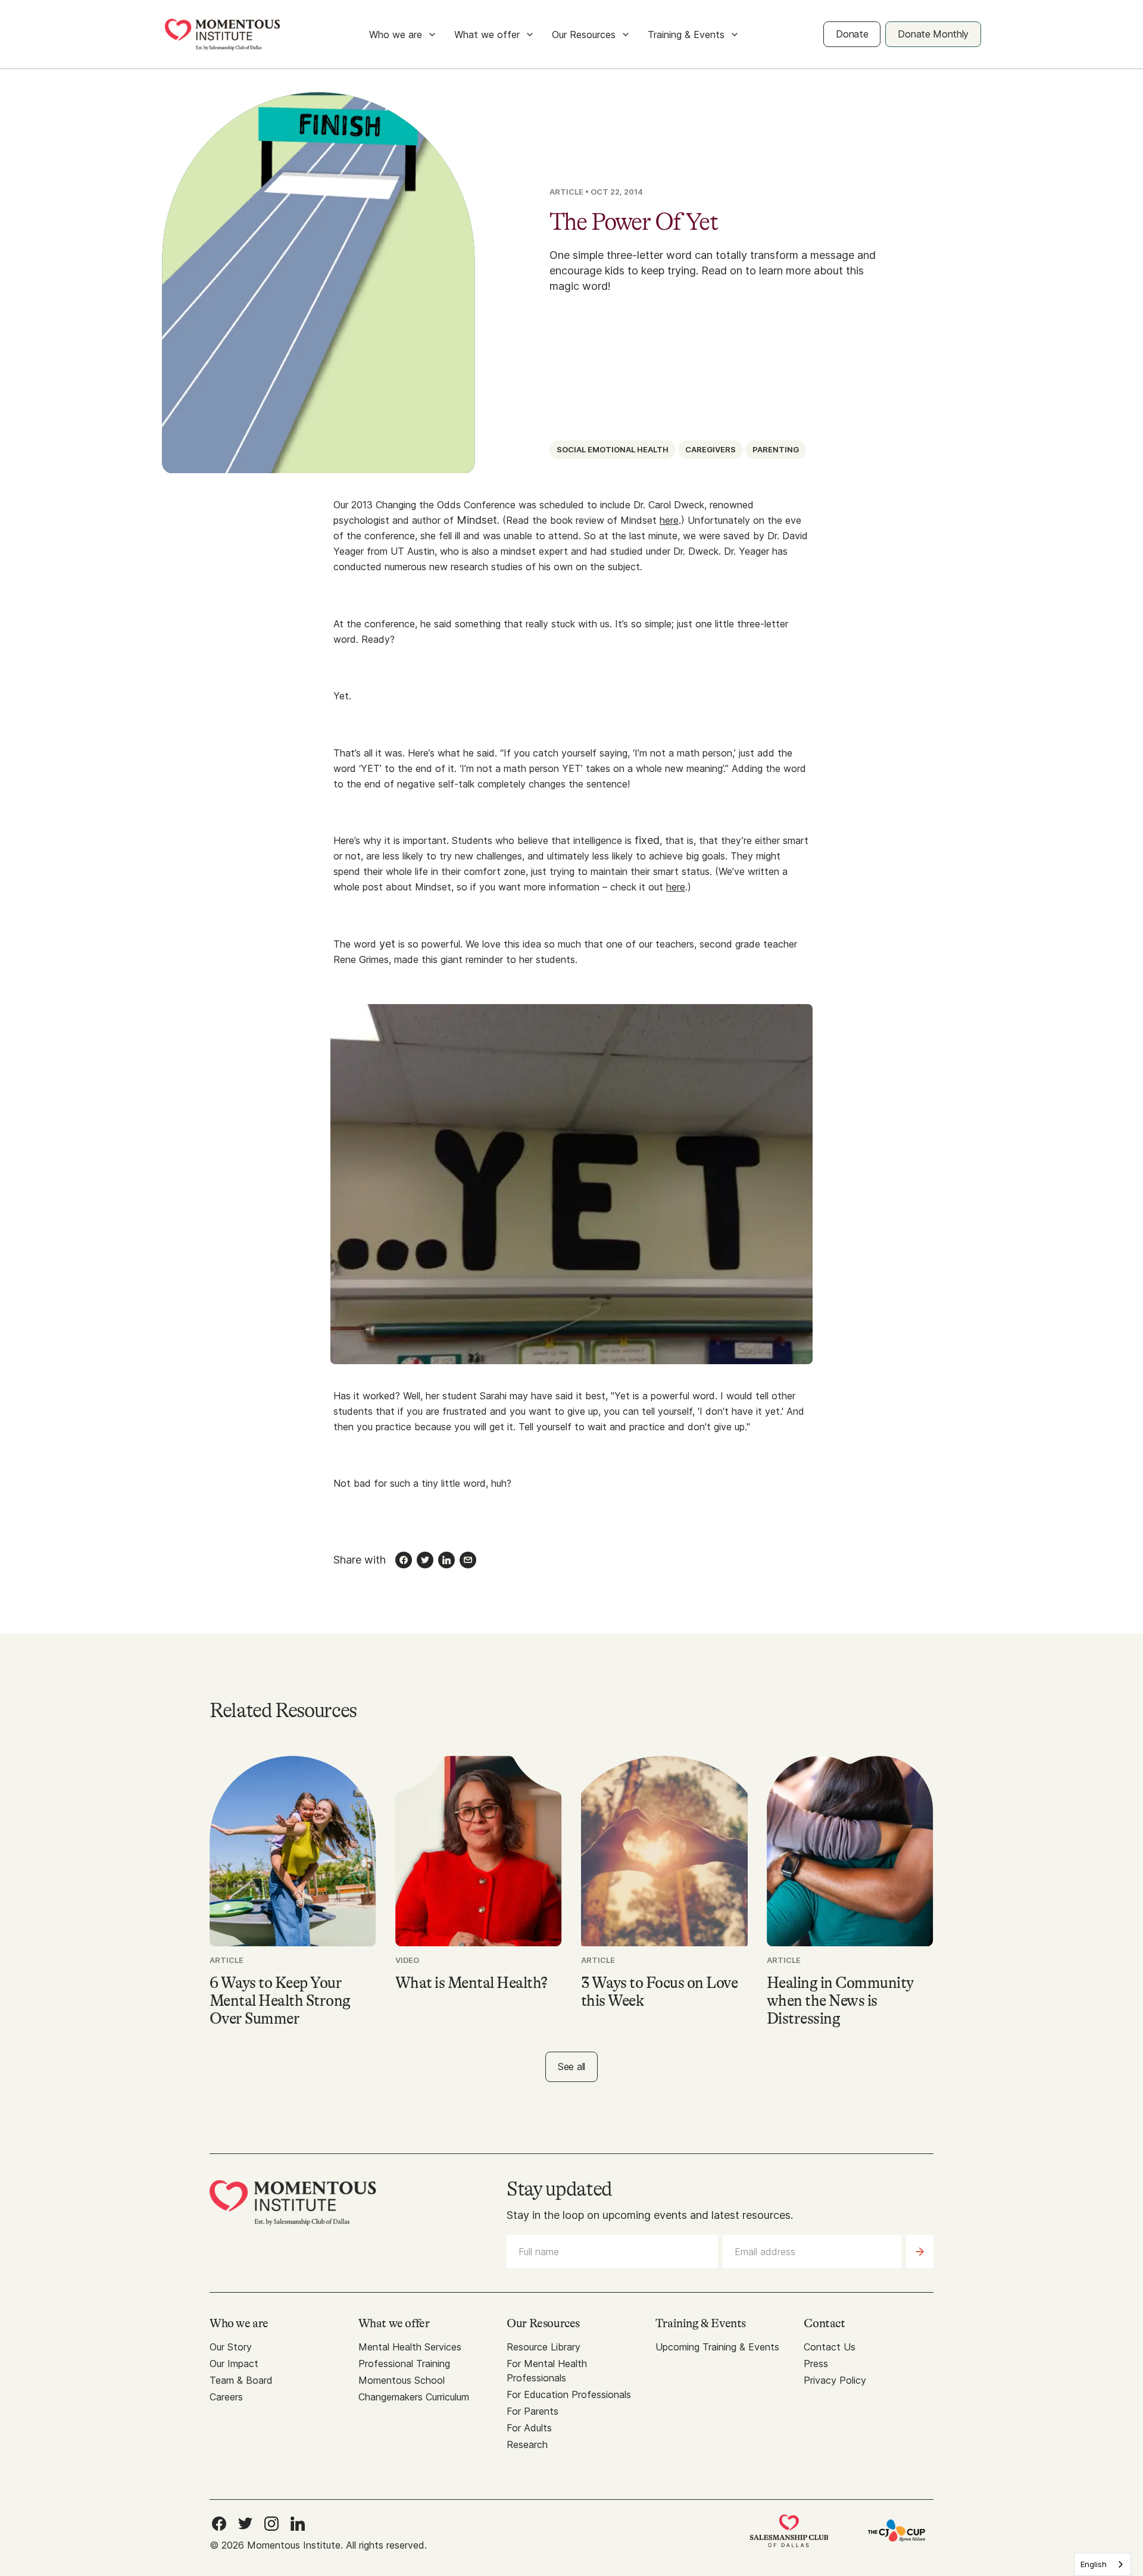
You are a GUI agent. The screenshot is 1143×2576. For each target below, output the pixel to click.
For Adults (529, 2428)
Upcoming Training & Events (717, 2347)
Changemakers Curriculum (414, 2397)
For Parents (533, 2411)
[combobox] (1103, 2564)
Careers (226, 2397)
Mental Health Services (410, 2347)
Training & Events (686, 35)
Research (527, 2444)
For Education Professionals (569, 2394)
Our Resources (584, 35)
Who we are (396, 35)
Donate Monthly (933, 34)
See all (571, 2067)
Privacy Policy (835, 2380)
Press (816, 2364)
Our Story (231, 2347)
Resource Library (544, 2347)
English (1094, 2564)
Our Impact (234, 2364)
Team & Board (241, 2380)
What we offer (487, 35)
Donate (852, 34)
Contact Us (830, 2347)
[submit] (920, 2252)
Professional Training (404, 2364)
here (669, 520)
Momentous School (402, 2380)
